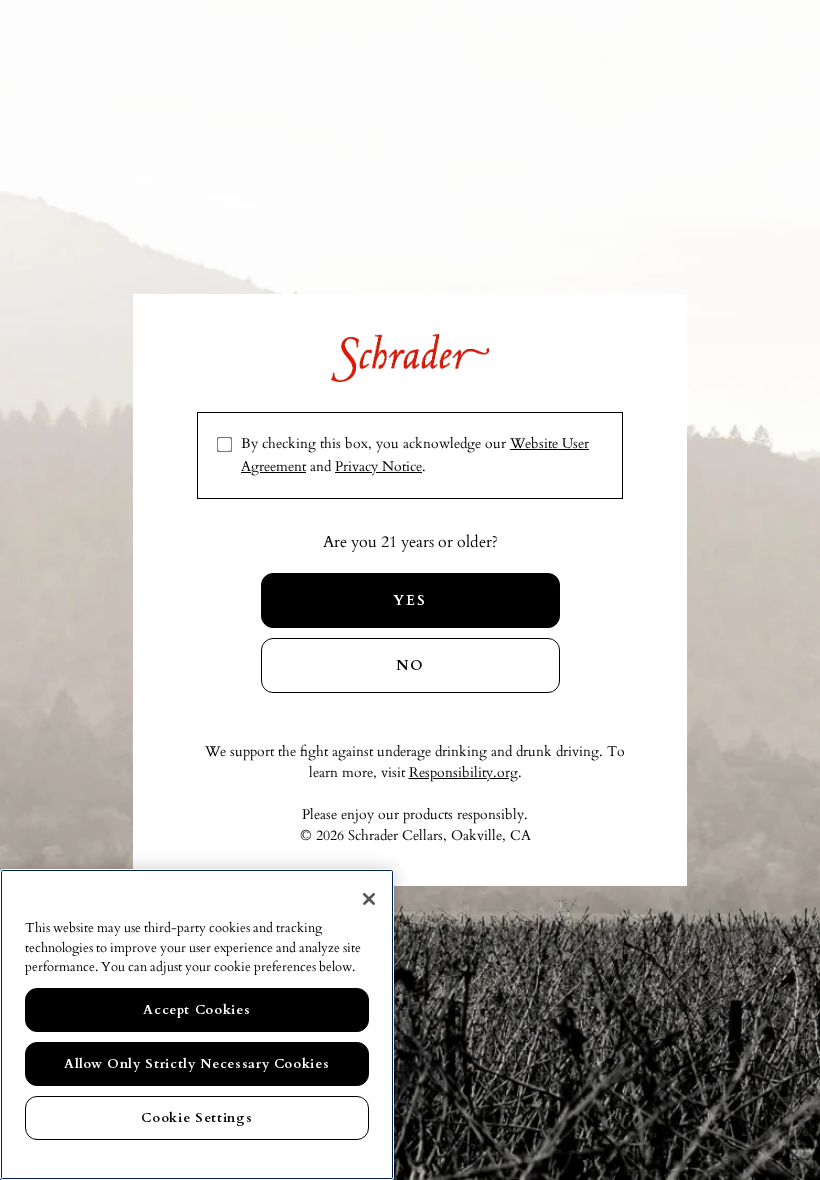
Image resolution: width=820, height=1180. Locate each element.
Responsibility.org (463, 772)
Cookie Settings (196, 1118)
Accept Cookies (196, 1010)
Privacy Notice (378, 466)
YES (410, 600)
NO (410, 665)
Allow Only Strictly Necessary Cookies (196, 1064)
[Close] (369, 899)
